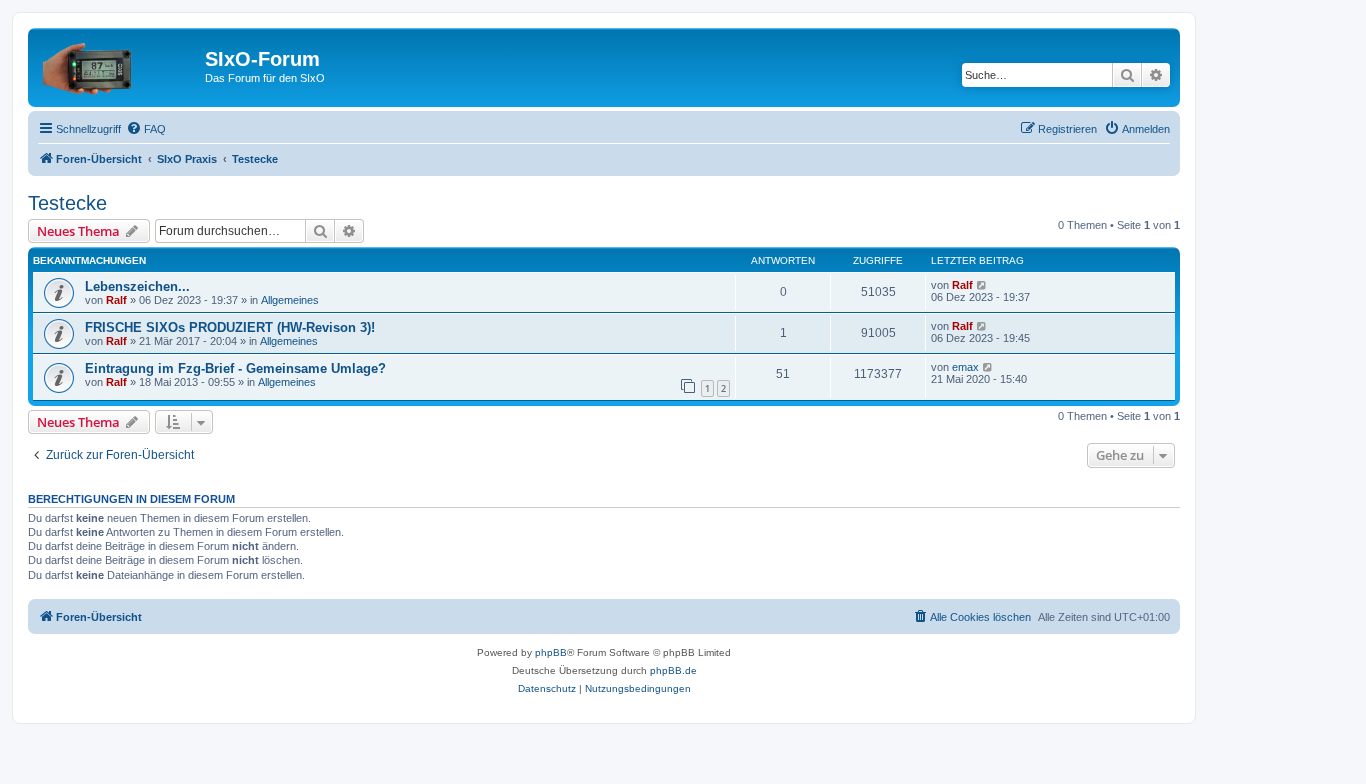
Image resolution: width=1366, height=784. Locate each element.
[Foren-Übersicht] (119, 65)
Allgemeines (290, 300)
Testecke (67, 203)
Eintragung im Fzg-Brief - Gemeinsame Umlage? (235, 368)
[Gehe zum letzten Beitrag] (982, 285)
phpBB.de (673, 670)
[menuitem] (146, 129)
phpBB (551, 652)
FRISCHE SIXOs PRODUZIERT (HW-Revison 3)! (230, 327)
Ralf (116, 300)
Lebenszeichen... (137, 286)
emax (965, 367)
